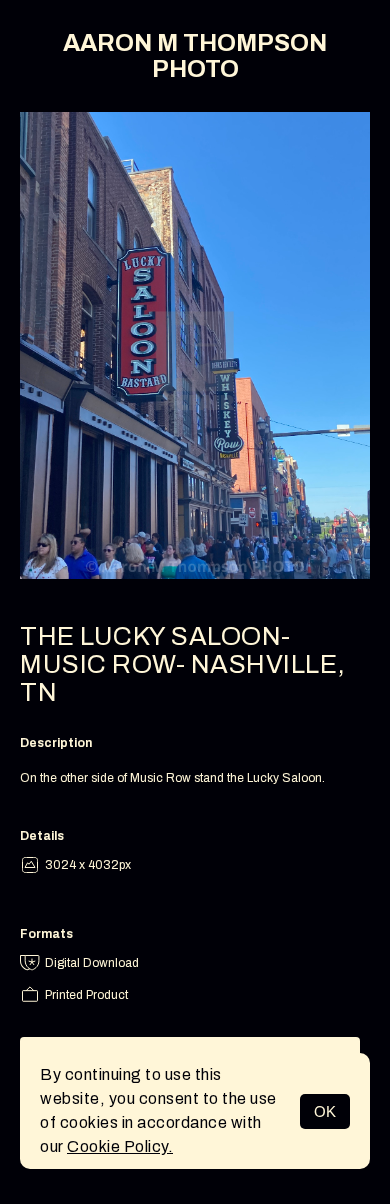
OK (325, 1111)
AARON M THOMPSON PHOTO (195, 56)
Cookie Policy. (120, 1146)
